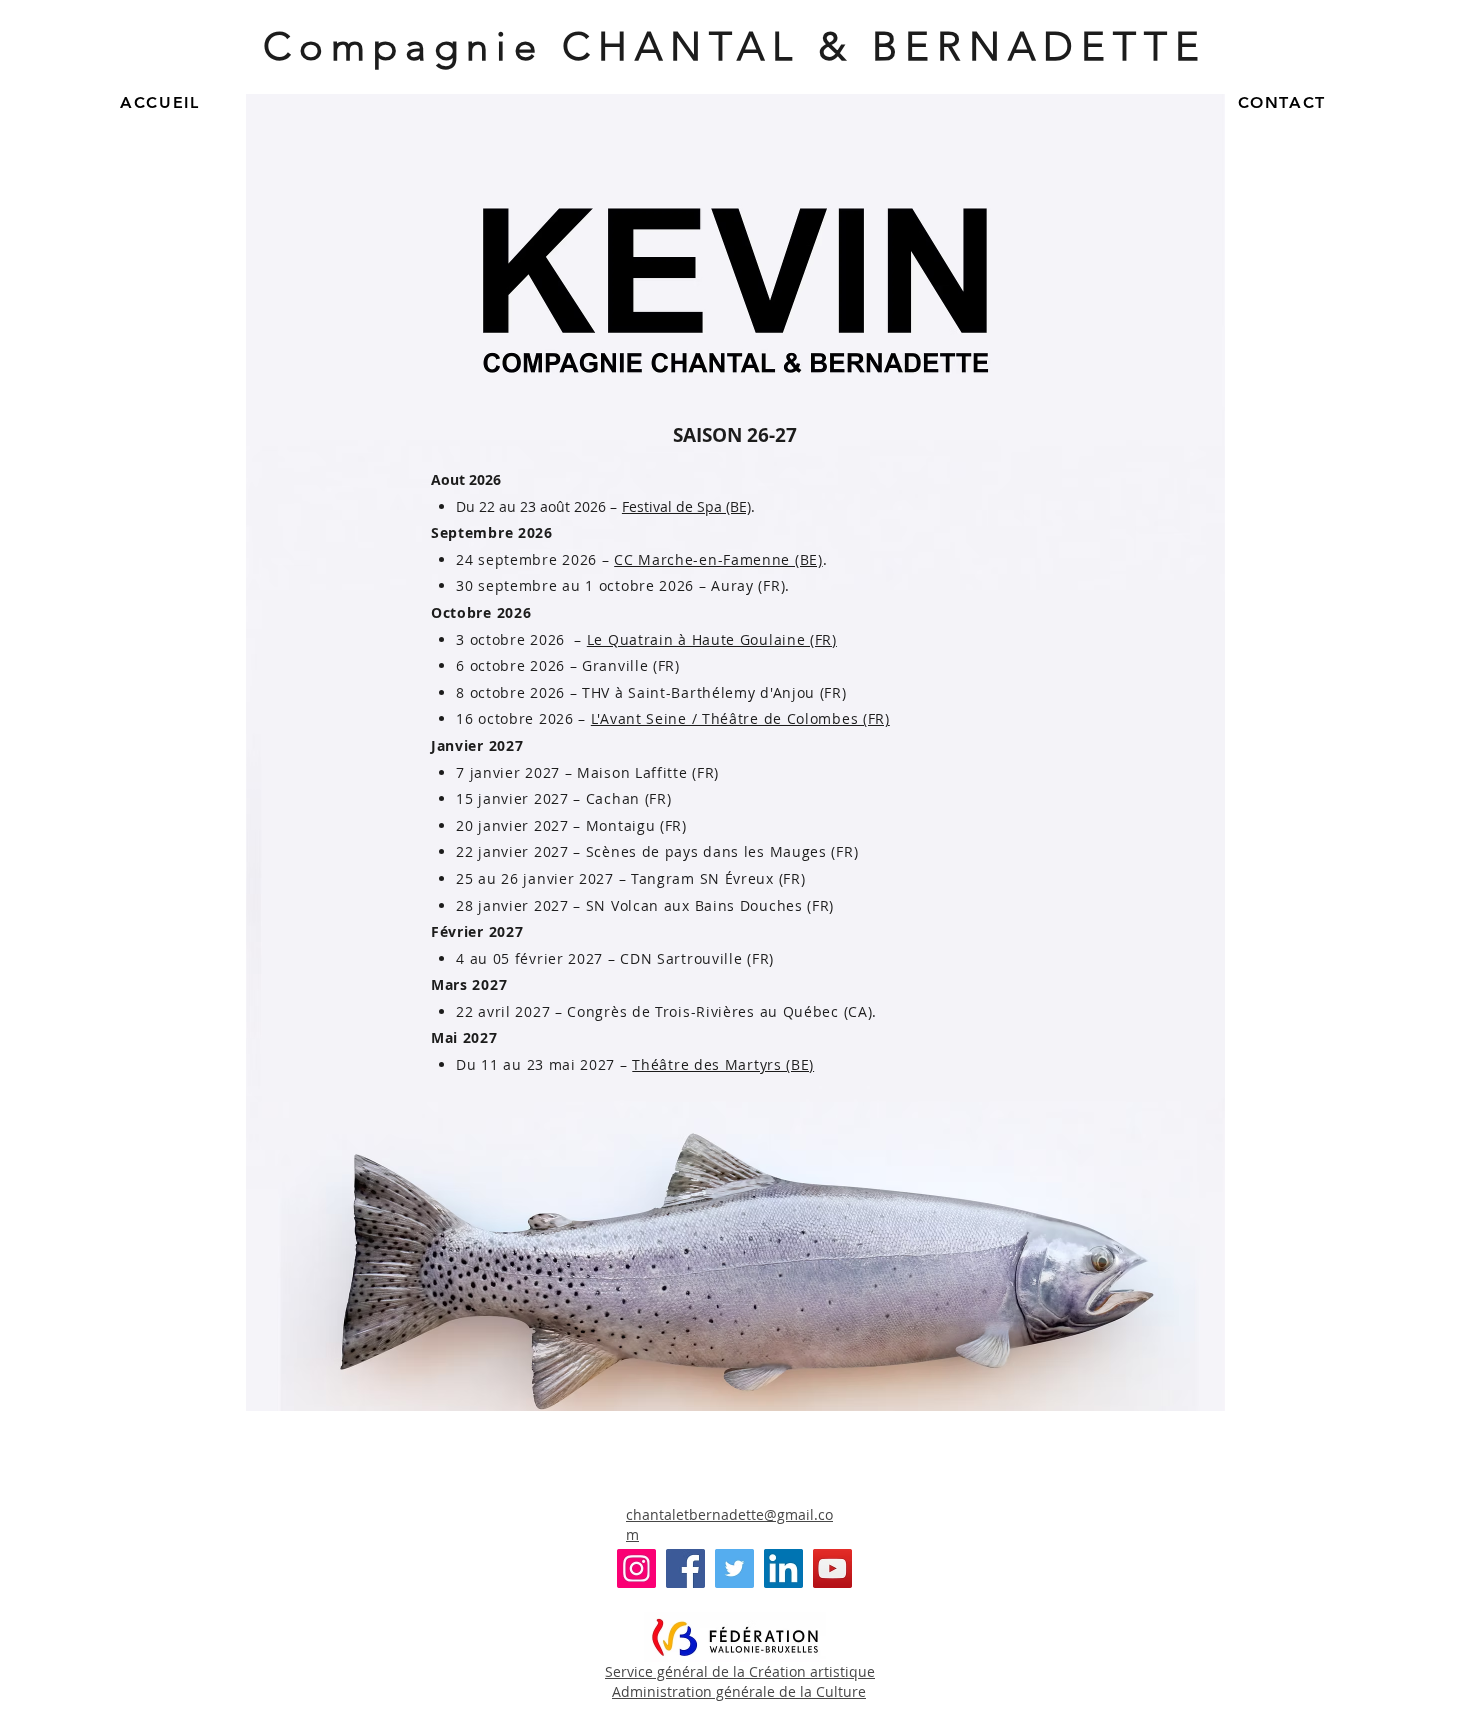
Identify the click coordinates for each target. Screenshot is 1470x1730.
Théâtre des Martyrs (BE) (723, 1064)
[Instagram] (636, 1568)
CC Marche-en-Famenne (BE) (718, 559)
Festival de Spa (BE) (686, 506)
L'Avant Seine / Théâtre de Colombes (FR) (740, 718)
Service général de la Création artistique (740, 1671)
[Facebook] (685, 1568)
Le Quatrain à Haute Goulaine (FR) (712, 639)
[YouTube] (832, 1568)
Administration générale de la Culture (739, 1691)
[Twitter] (734, 1568)
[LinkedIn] (783, 1568)
